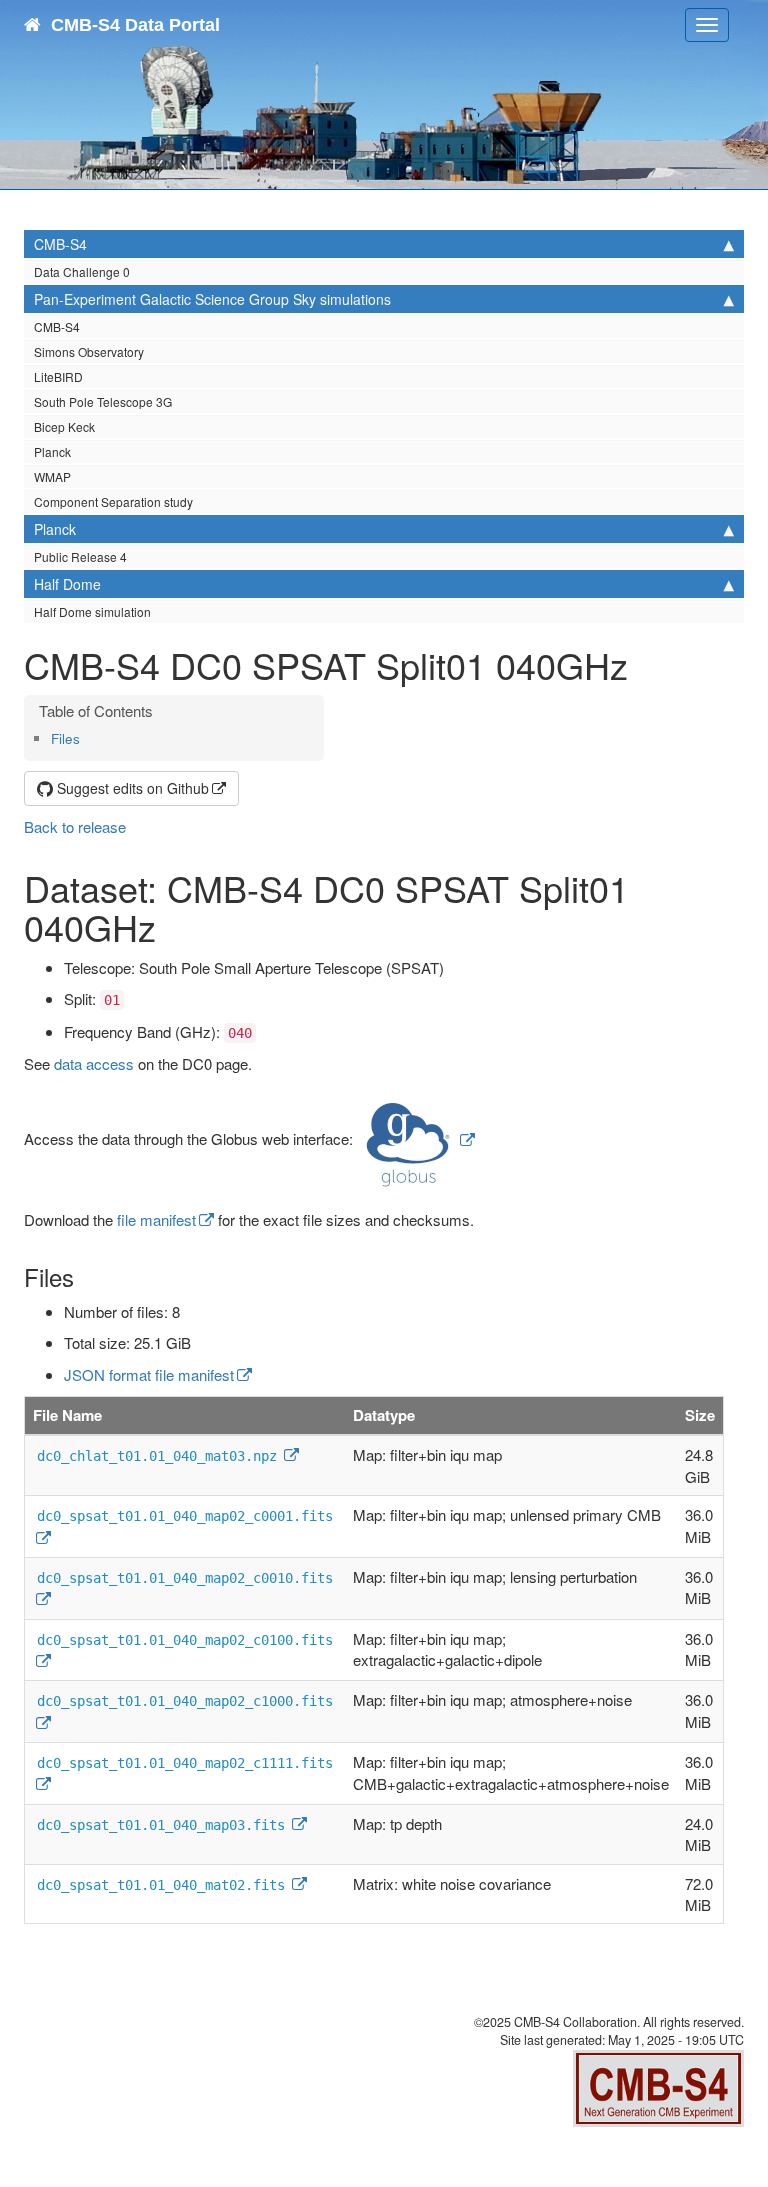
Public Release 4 (80, 556)
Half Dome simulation (92, 611)
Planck (52, 451)
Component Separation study (113, 501)
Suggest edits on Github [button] (131, 788)
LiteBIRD (58, 376)
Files (65, 738)
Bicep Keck (64, 426)
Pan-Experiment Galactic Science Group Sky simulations (212, 299)
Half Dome (67, 584)
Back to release (75, 826)
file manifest (156, 1219)
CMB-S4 (60, 244)
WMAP (52, 476)
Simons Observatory (89, 351)
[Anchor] (86, 738)
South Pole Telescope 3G (103, 401)
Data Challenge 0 (82, 271)
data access (94, 1063)
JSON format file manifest (149, 1374)
